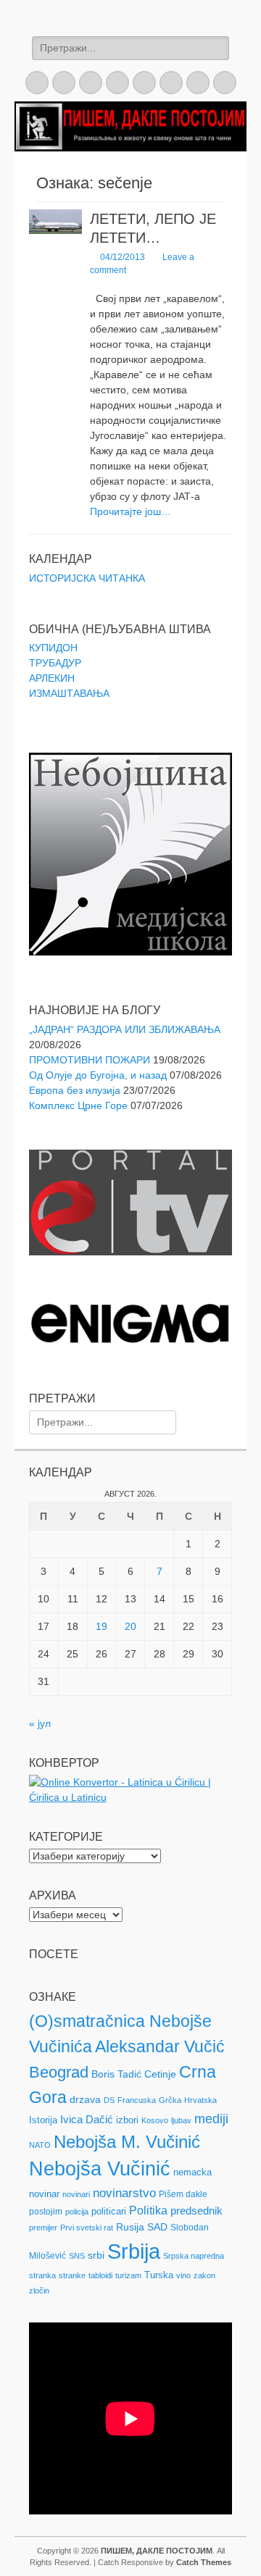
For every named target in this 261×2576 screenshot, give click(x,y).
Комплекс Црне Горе (78, 1105)
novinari (76, 2194)
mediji (211, 2119)
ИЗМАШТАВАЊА (69, 693)
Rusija (130, 2227)
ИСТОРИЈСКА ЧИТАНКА (87, 578)
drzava (85, 2099)
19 (101, 1626)
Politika (148, 2211)
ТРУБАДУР (55, 663)
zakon (204, 2275)
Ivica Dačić (87, 2120)
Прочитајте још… (130, 511)
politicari (109, 2211)
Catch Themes (204, 2562)
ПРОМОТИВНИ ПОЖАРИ (90, 1060)
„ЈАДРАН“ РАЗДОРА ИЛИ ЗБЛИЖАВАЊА (125, 1029)
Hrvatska (200, 2100)
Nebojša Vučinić (100, 2169)
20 (130, 1626)
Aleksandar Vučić (160, 2046)
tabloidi (100, 2275)
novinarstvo (124, 2193)
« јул (40, 1723)
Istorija (43, 2120)
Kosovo (155, 2120)
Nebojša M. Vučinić (127, 2142)
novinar (44, 2194)
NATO (40, 2145)
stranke (72, 2275)
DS (109, 2100)
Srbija (134, 2251)
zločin (39, 2291)
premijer (43, 2228)
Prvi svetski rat (87, 2228)
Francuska (137, 2100)
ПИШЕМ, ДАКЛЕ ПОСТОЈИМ (157, 2551)
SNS (77, 2256)
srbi (96, 2255)
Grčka (170, 2100)
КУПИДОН (53, 648)
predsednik (196, 2211)
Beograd (59, 2072)
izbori (127, 2120)
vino (183, 2275)
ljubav (181, 2120)
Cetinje (160, 2074)
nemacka (192, 2172)
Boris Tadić (116, 2074)
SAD (157, 2227)
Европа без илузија (75, 1090)
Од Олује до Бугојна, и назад (98, 1075)
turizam (128, 2275)
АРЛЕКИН (52, 678)
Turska (159, 2275)
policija (77, 2212)
